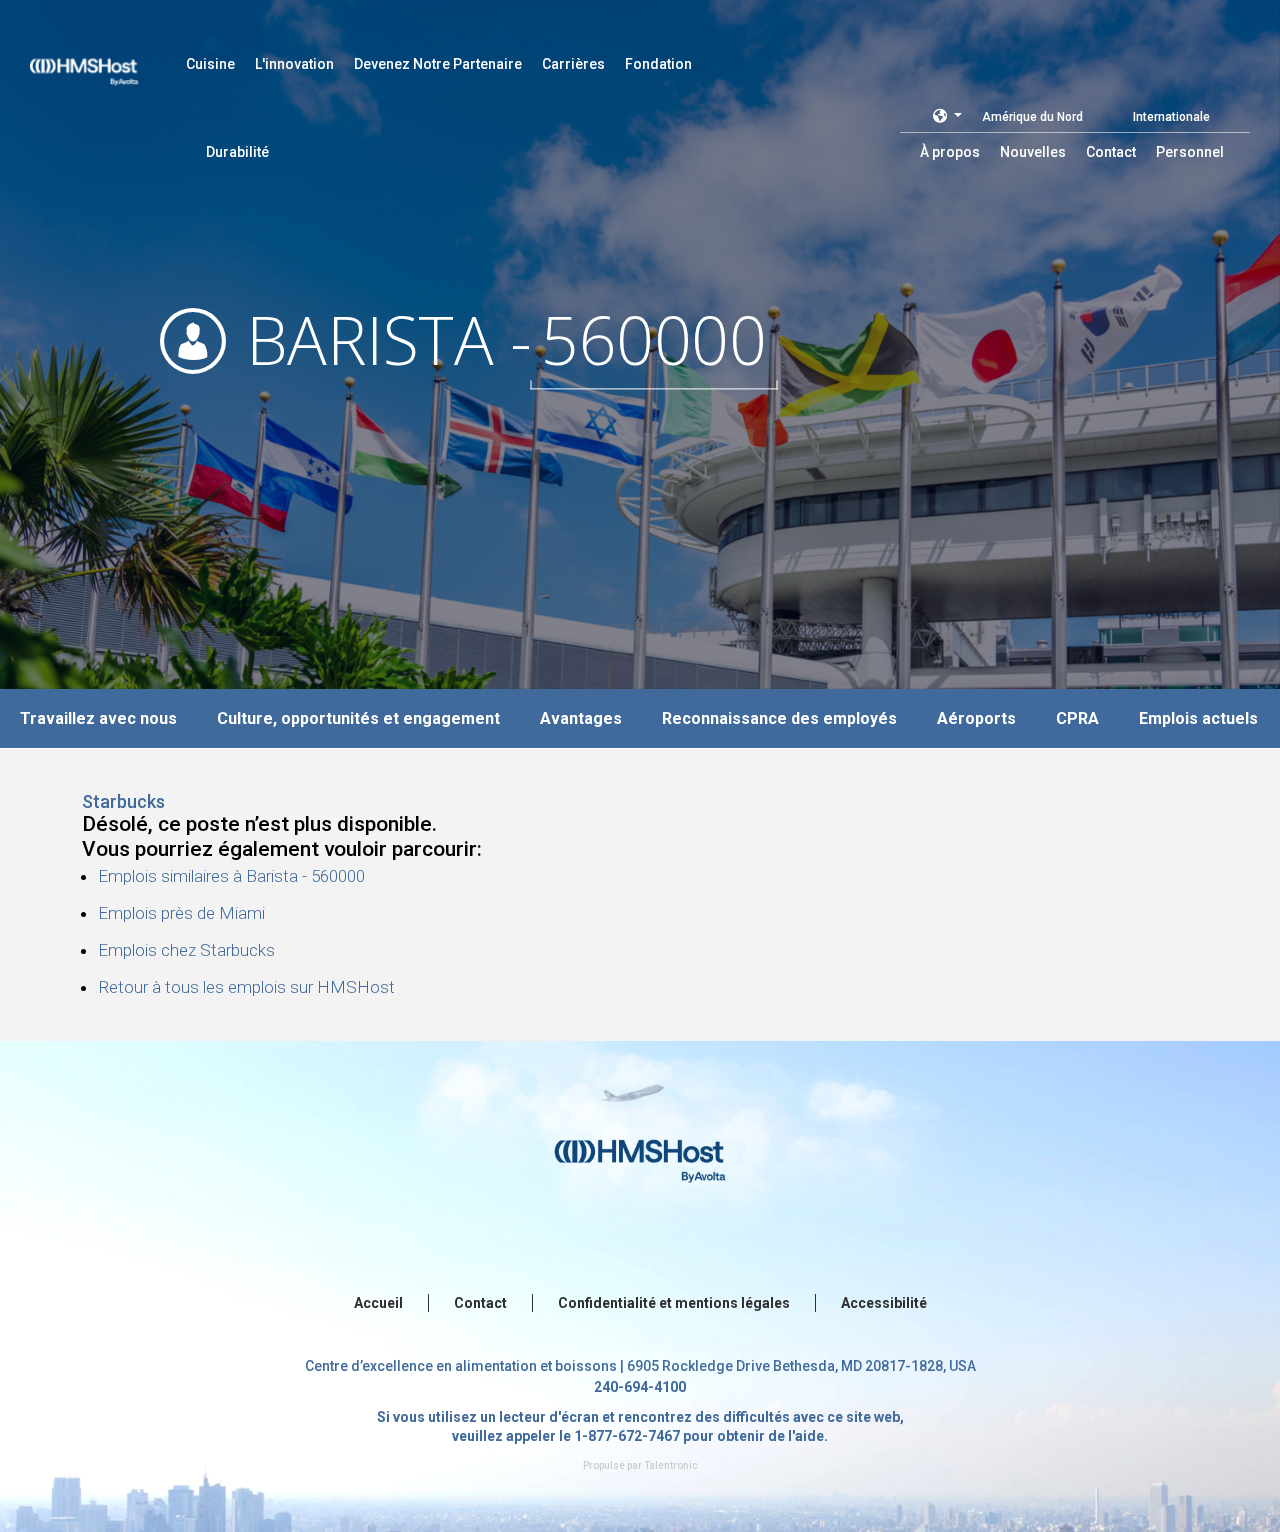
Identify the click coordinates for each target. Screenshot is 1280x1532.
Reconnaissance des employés (779, 718)
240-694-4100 (640, 1387)
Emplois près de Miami (181, 913)
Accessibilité (884, 1303)
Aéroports (976, 718)
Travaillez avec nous (98, 718)
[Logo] (103, 60)
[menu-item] (210, 64)
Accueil (378, 1303)
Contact (480, 1303)
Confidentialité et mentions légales (674, 1303)
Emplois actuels (1198, 718)
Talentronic (671, 1465)
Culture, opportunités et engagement (358, 718)
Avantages (581, 718)
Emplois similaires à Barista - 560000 (231, 876)
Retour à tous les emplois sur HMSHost (246, 987)
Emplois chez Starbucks (186, 950)
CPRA (1077, 718)
